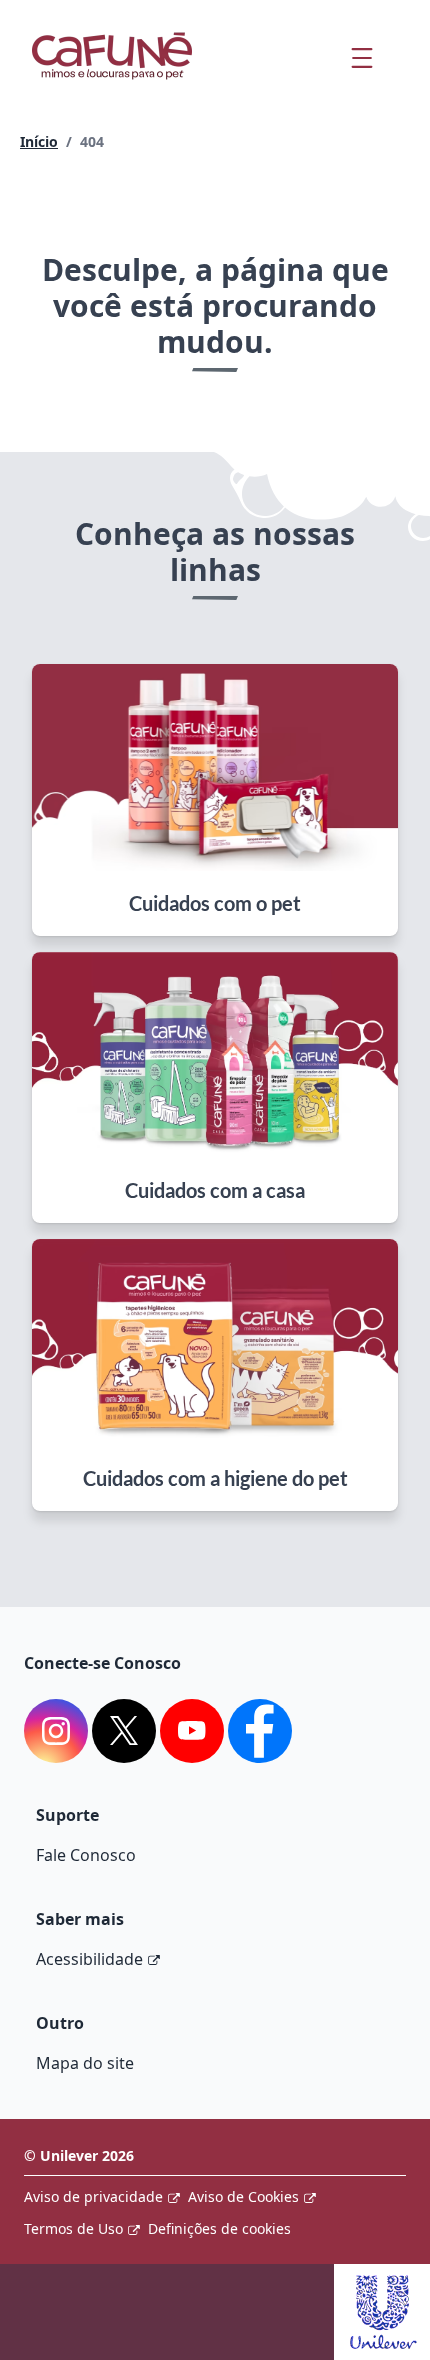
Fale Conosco (86, 1855)
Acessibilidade (89, 1959)
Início (39, 141)
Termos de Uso (73, 2228)
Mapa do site (85, 2063)
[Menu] (361, 57)
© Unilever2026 (79, 2155)
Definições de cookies (219, 2228)
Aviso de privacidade (93, 2196)
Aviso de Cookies (243, 2196)
